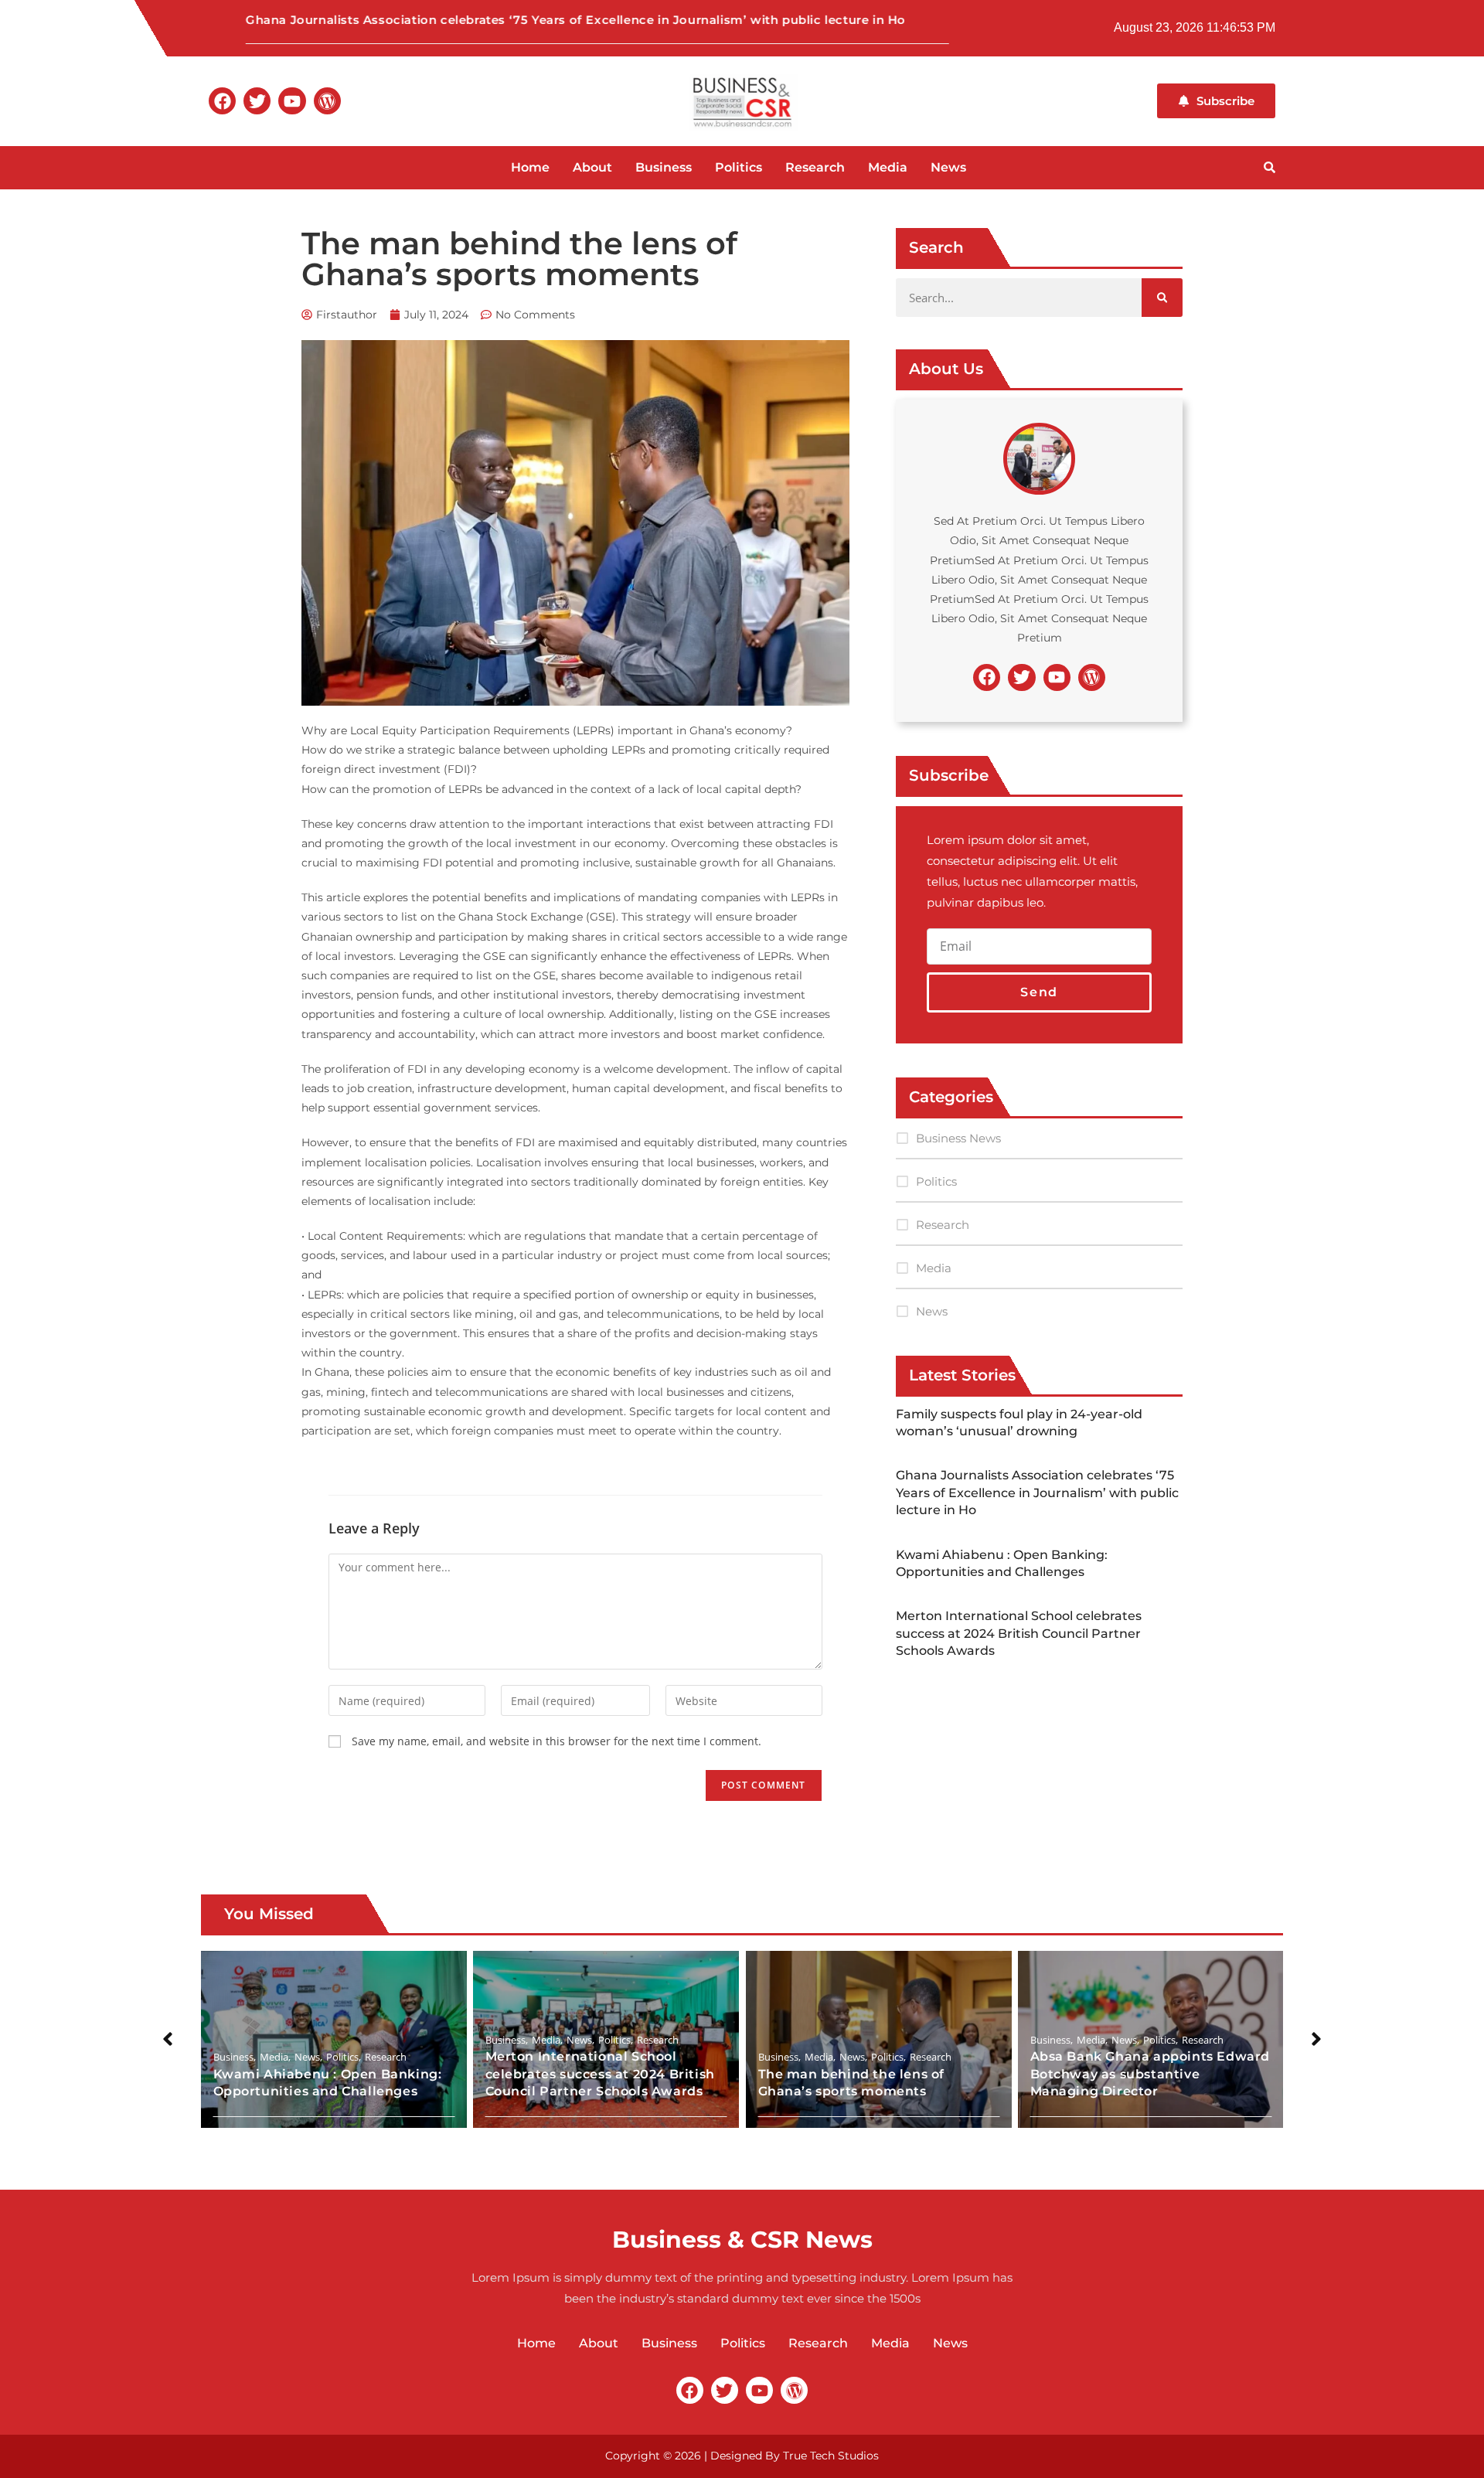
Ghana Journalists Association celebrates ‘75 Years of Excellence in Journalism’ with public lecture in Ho (521, 20)
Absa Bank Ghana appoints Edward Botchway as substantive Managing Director (1150, 2074)
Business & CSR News (742, 2240)
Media (888, 167)
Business (664, 167)
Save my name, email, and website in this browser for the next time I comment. (556, 1741)
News (948, 167)
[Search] (1162, 298)
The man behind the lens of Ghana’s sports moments (851, 2082)
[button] (168, 2039)
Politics (739, 167)
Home (530, 167)
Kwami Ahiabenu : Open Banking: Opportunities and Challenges (329, 2082)
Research (815, 167)
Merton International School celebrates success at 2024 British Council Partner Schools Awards (1019, 1633)
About (592, 167)
